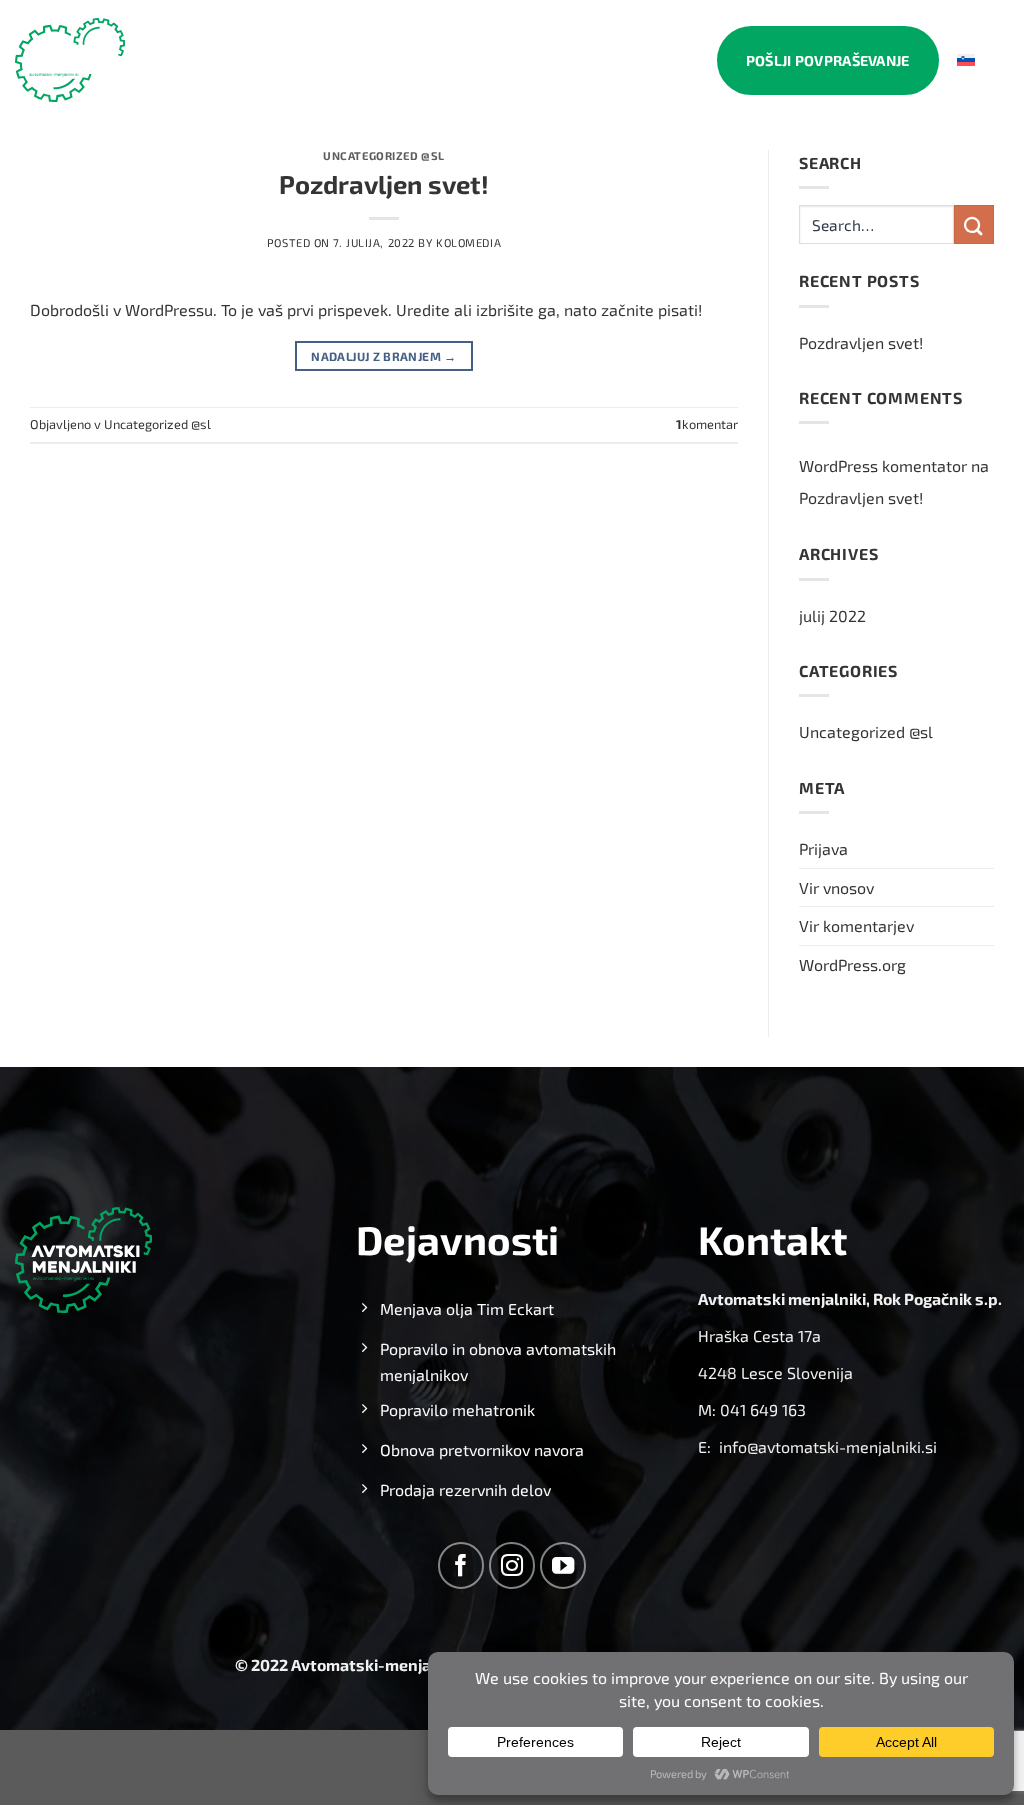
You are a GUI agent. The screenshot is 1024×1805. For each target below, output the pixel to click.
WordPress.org (852, 964)
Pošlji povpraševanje (828, 60)
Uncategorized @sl (384, 155)
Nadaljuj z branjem (383, 356)
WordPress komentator (883, 465)
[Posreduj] (974, 224)
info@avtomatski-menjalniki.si (828, 1446)
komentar (707, 424)
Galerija (583, 60)
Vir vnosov (836, 887)
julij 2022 (832, 615)
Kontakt (666, 60)
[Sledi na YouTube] (563, 1565)
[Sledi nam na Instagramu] (512, 1565)
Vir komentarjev (856, 925)
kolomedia (468, 242)
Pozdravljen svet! (384, 183)
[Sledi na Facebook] (461, 1565)
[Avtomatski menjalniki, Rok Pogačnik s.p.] (70, 60)
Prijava (823, 848)
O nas (412, 60)
